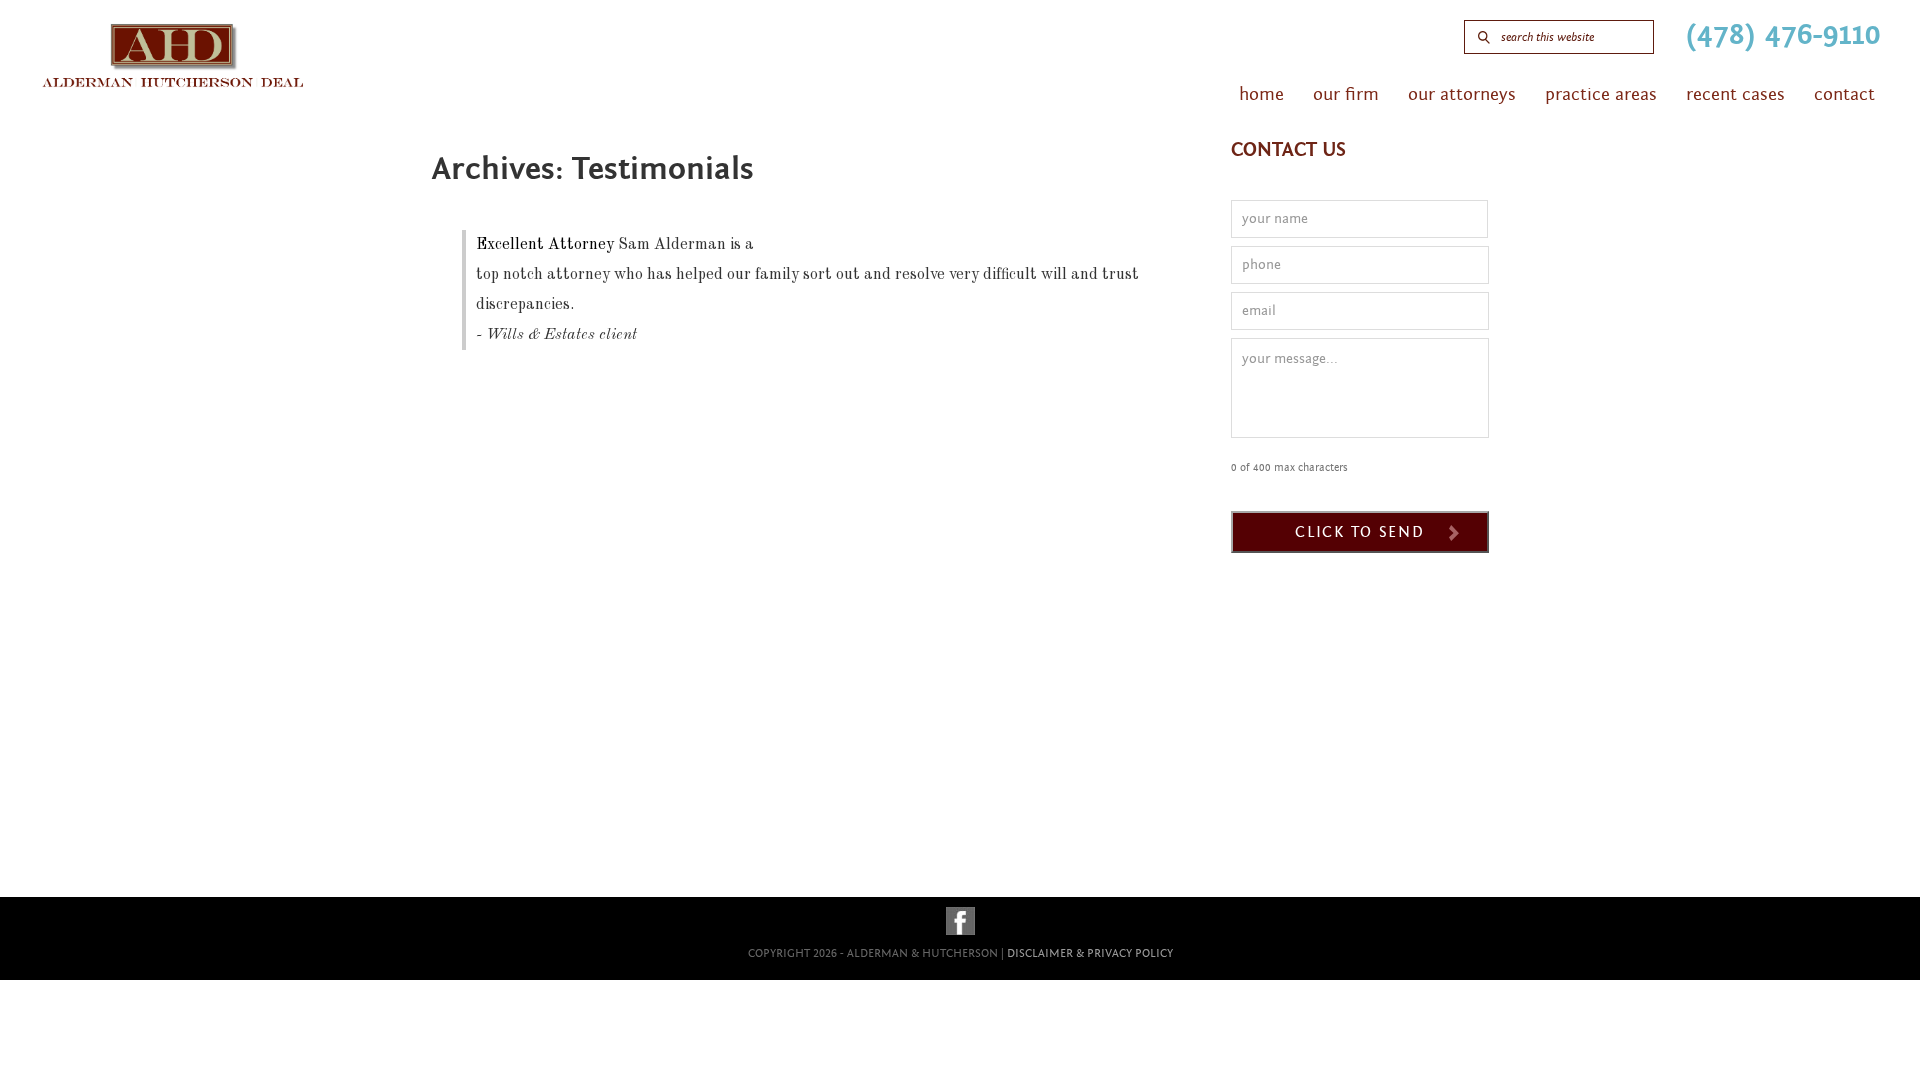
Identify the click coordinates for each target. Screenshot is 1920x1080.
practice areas (1601, 94)
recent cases (1735, 94)
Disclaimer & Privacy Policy (1090, 953)
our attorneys (1462, 94)
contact (1844, 94)
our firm (1346, 94)
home (1261, 94)
